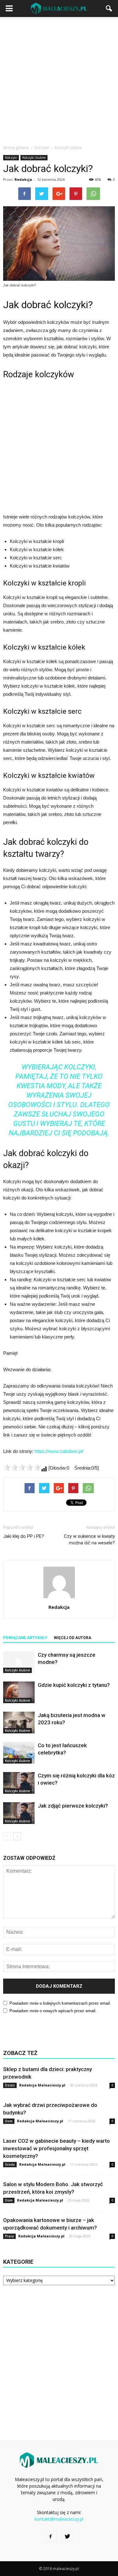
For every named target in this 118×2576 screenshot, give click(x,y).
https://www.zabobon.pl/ (59, 1451)
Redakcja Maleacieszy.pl (42, 2085)
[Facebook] (51, 2537)
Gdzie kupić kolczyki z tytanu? (74, 1685)
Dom (9, 2121)
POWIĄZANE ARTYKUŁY (25, 1638)
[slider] (22, 1467)
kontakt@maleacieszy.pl (59, 2519)
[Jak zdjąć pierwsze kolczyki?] (19, 1813)
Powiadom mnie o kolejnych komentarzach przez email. (60, 2003)
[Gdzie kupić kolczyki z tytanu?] (19, 1692)
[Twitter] (68, 2537)
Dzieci (10, 2085)
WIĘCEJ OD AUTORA (73, 1638)
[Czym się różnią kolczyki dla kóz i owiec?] (19, 1783)
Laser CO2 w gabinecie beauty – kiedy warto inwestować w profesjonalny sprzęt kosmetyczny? (56, 2148)
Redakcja (23, 179)
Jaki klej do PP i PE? (24, 1536)
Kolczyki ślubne (34, 158)
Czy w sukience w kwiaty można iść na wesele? (89, 1540)
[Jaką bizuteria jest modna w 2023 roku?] (19, 1723)
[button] (109, 8)
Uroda (10, 2164)
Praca (9, 2236)
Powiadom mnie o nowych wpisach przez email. (53, 2011)
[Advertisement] (59, 79)
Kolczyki (11, 158)
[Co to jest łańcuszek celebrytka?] (19, 1753)
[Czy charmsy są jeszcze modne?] (19, 1662)
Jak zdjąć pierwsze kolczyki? (73, 1806)
